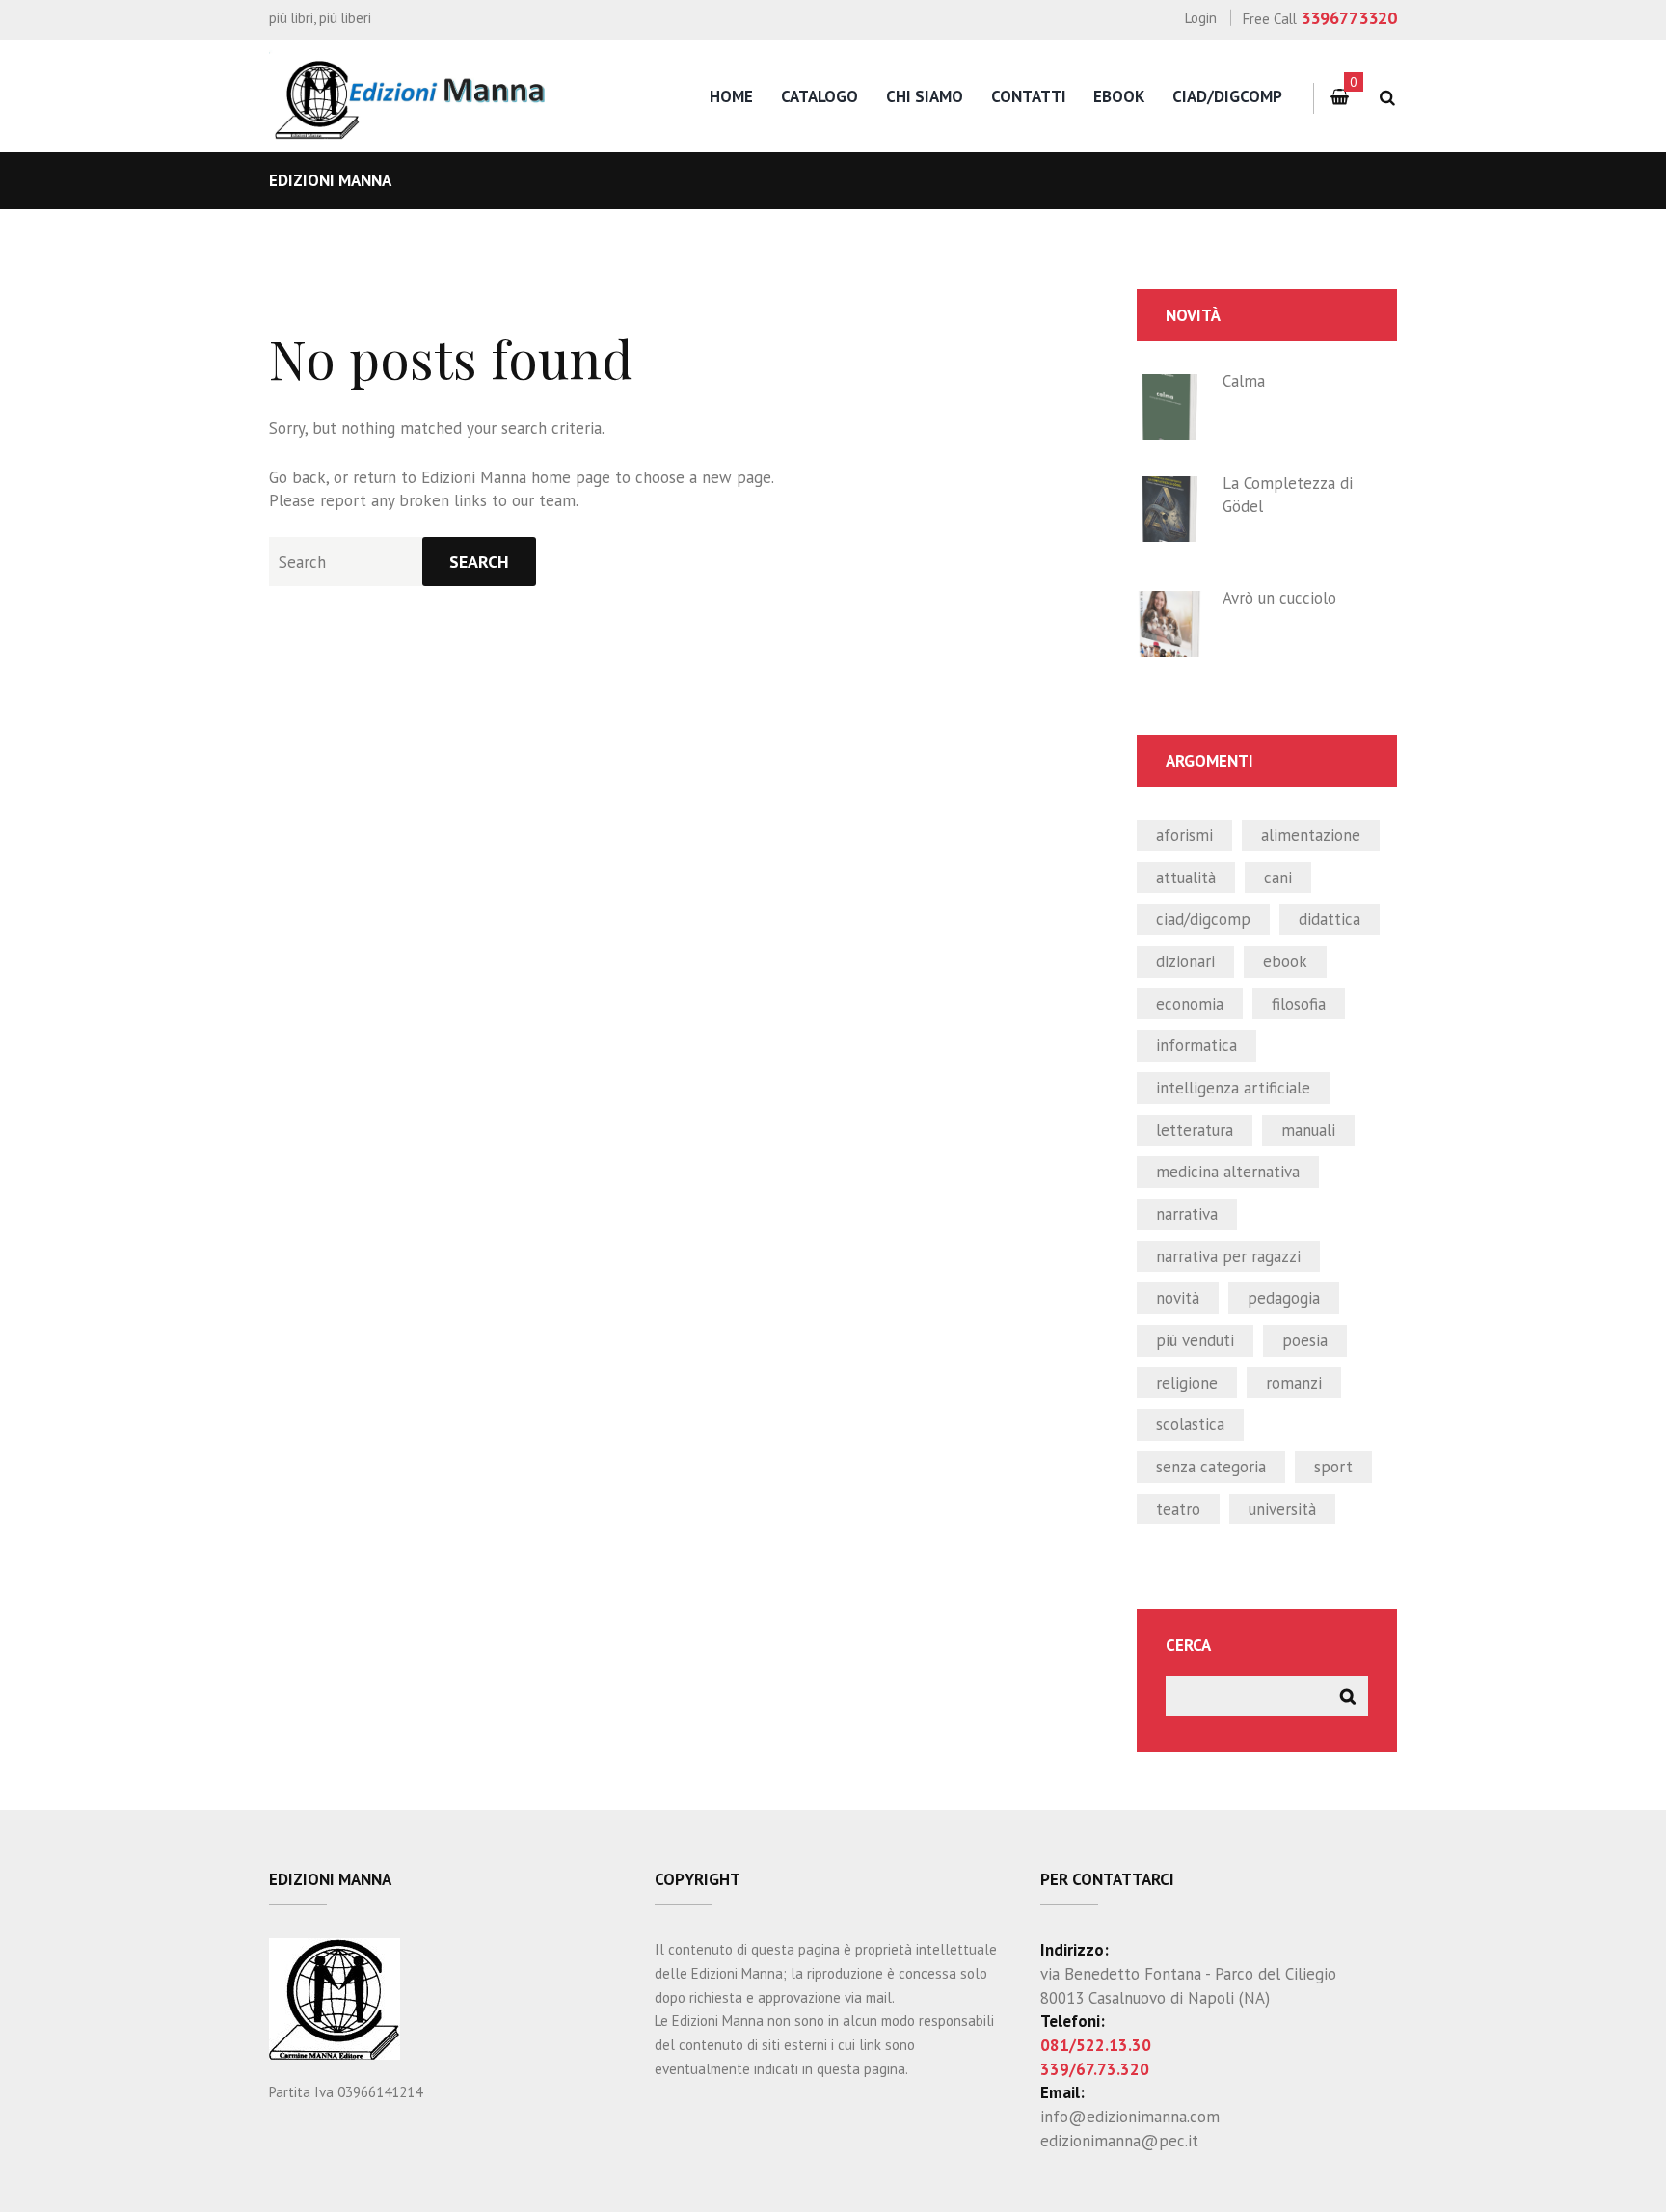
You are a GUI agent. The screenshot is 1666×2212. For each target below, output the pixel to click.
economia (1190, 1004)
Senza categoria (1211, 1467)
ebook (1285, 961)
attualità (1186, 877)
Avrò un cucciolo (1279, 598)
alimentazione (1311, 835)
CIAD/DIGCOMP (1203, 919)
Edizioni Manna (474, 477)
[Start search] (479, 562)
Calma (1244, 381)
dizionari (1185, 961)
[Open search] (1387, 98)
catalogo (820, 96)
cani (1278, 877)
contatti (1029, 96)
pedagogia (1284, 1298)
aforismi (1184, 835)
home (731, 96)
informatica (1196, 1045)
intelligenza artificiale (1233, 1088)
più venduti (1195, 1340)
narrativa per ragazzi (1228, 1256)
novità (1178, 1298)
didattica (1330, 919)
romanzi (1294, 1383)
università (1282, 1509)
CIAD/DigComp (1227, 96)
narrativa (1187, 1214)
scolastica (1190, 1424)
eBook (1119, 96)
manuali (1308, 1130)
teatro (1178, 1509)
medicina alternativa (1228, 1172)
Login (1201, 18)
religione (1187, 1383)
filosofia (1299, 1004)
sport (1333, 1467)
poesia (1305, 1340)
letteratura (1195, 1130)
